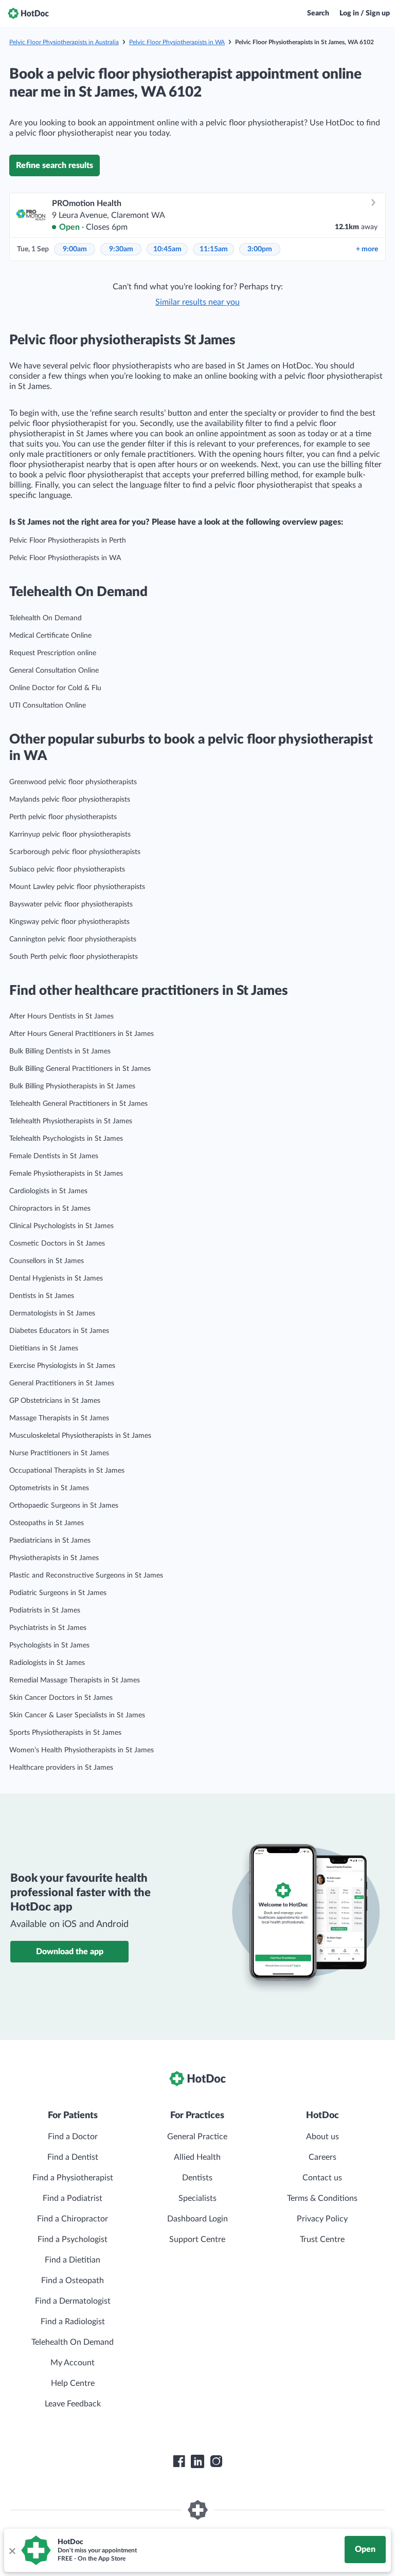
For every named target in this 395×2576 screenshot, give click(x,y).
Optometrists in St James (49, 1488)
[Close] (12, 2550)
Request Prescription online (53, 653)
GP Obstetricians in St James (55, 1401)
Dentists (197, 2178)
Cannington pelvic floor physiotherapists (73, 939)
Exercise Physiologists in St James (62, 1366)
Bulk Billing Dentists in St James (60, 1051)
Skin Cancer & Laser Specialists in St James (77, 1715)
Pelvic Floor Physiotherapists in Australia (64, 42)
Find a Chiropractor (73, 2219)
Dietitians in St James (44, 1348)
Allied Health (197, 2157)
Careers (322, 2157)
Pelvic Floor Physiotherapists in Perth (68, 541)
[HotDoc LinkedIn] (197, 2461)
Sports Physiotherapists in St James (65, 1733)
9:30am (121, 249)
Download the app (70, 1952)
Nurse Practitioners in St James (59, 1453)
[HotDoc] (28, 13)
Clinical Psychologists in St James (61, 1226)
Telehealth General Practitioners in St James (78, 1104)
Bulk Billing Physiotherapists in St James (72, 1086)
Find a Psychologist (73, 2239)
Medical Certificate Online (50, 636)
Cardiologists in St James (48, 1191)
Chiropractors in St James (50, 1209)
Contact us (322, 2178)
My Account (73, 2363)
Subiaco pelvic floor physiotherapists (67, 869)
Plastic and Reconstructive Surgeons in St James (86, 1576)
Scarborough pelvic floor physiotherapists (75, 852)
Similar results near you (197, 302)
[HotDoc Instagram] (216, 2461)
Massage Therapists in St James (59, 1418)
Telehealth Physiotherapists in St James (71, 1121)
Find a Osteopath (73, 2281)
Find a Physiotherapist (73, 2178)
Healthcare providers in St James (61, 1768)
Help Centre (73, 2383)
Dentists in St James (42, 1296)
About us (322, 2137)
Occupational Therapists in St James (67, 1471)
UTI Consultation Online (48, 706)
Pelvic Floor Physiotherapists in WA (177, 42)
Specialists (197, 2198)
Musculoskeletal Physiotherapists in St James (80, 1436)
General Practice (197, 2137)
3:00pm (260, 249)
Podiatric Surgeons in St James (58, 1593)
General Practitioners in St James (62, 1383)
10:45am (167, 249)
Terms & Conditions (322, 2198)
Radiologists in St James (47, 1663)
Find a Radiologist (73, 2322)
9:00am (75, 249)
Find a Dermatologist (73, 2301)
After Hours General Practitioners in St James (82, 1034)
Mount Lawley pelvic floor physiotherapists (77, 887)
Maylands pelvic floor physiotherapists (70, 800)
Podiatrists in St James (45, 1610)
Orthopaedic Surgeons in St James (64, 1506)
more (367, 249)
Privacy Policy (322, 2219)
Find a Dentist (73, 2157)
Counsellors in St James (47, 1261)
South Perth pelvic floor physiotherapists (74, 957)
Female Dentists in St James (54, 1156)
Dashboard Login (197, 2219)
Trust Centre (322, 2239)
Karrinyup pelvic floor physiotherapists (70, 835)
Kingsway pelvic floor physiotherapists (69, 922)
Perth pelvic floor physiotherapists (63, 817)
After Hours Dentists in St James (61, 1016)
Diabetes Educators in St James (59, 1331)
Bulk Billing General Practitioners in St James (80, 1069)
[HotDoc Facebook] (179, 2461)
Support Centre (197, 2239)
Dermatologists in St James (52, 1313)
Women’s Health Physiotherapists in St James (82, 1750)
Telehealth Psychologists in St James (66, 1139)
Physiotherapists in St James (54, 1558)
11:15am (214, 249)
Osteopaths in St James (47, 1523)
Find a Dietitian (73, 2260)
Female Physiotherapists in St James (66, 1174)
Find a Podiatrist (73, 2198)
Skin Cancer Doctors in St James (61, 1698)
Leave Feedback (73, 2404)
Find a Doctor (73, 2137)
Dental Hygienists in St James (56, 1278)
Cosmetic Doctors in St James (57, 1244)
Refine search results (55, 165)
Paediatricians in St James (50, 1541)
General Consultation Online (54, 671)
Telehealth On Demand (46, 618)
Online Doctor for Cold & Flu (55, 688)
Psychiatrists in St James (48, 1628)
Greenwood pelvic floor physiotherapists (73, 782)
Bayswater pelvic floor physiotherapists (71, 904)
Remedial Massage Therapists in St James (75, 1680)
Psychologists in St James (49, 1645)
